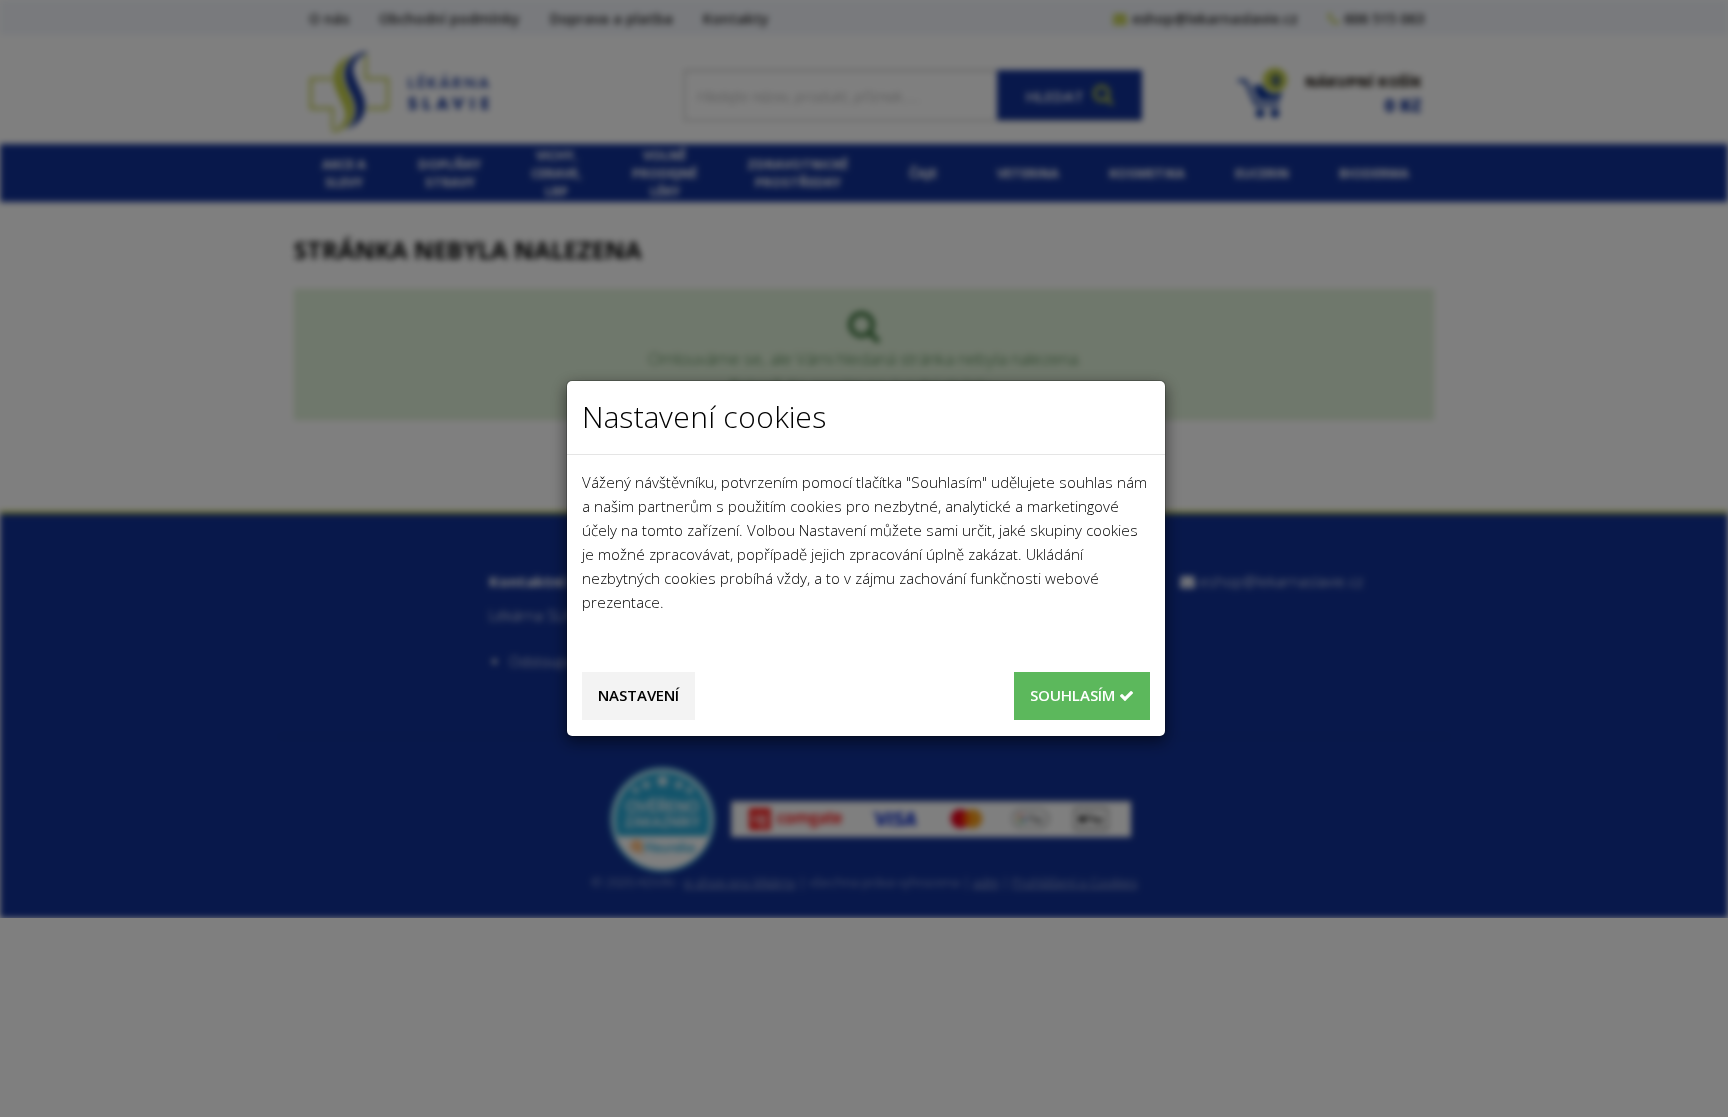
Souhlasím (1074, 695)
